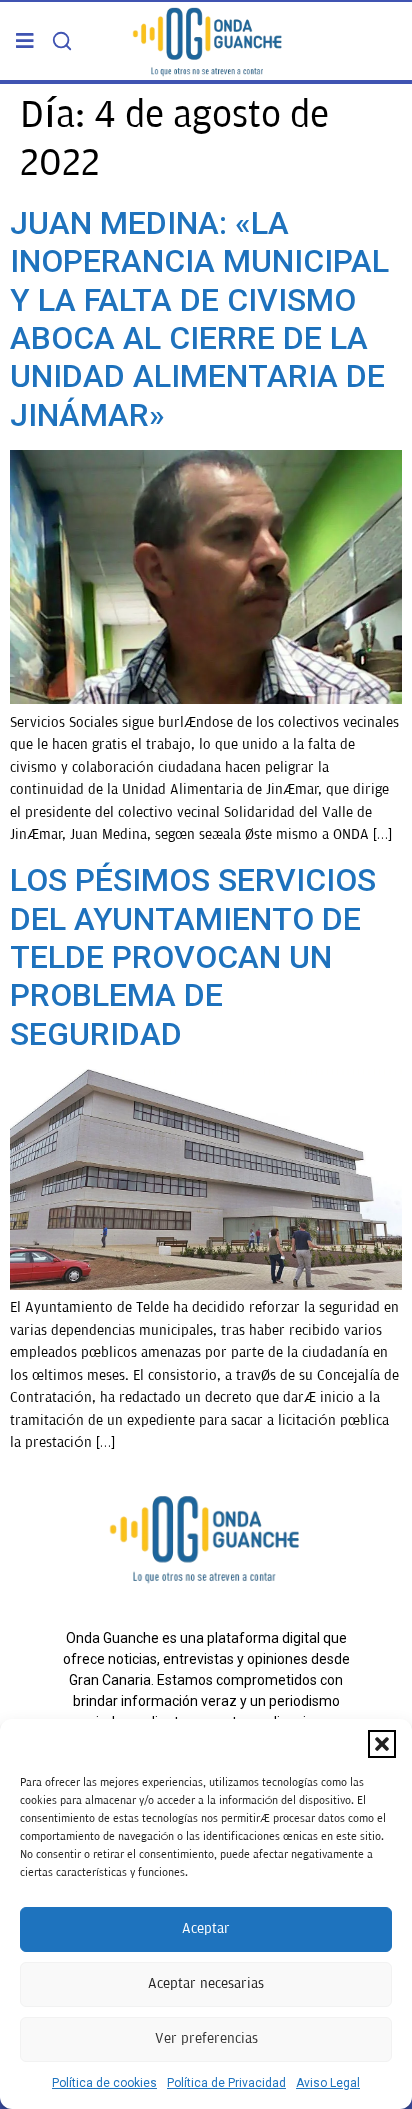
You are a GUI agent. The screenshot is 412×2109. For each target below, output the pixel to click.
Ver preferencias (206, 2038)
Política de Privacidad (226, 2083)
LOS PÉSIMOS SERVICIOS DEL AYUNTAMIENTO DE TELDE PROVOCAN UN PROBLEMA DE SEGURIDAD (193, 957)
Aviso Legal (328, 2083)
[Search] (62, 41)
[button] (382, 1744)
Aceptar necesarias (206, 1983)
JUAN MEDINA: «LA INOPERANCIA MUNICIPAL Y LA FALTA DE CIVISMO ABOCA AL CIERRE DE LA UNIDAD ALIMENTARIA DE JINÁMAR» (199, 319)
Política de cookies (104, 2083)
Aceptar (206, 1928)
